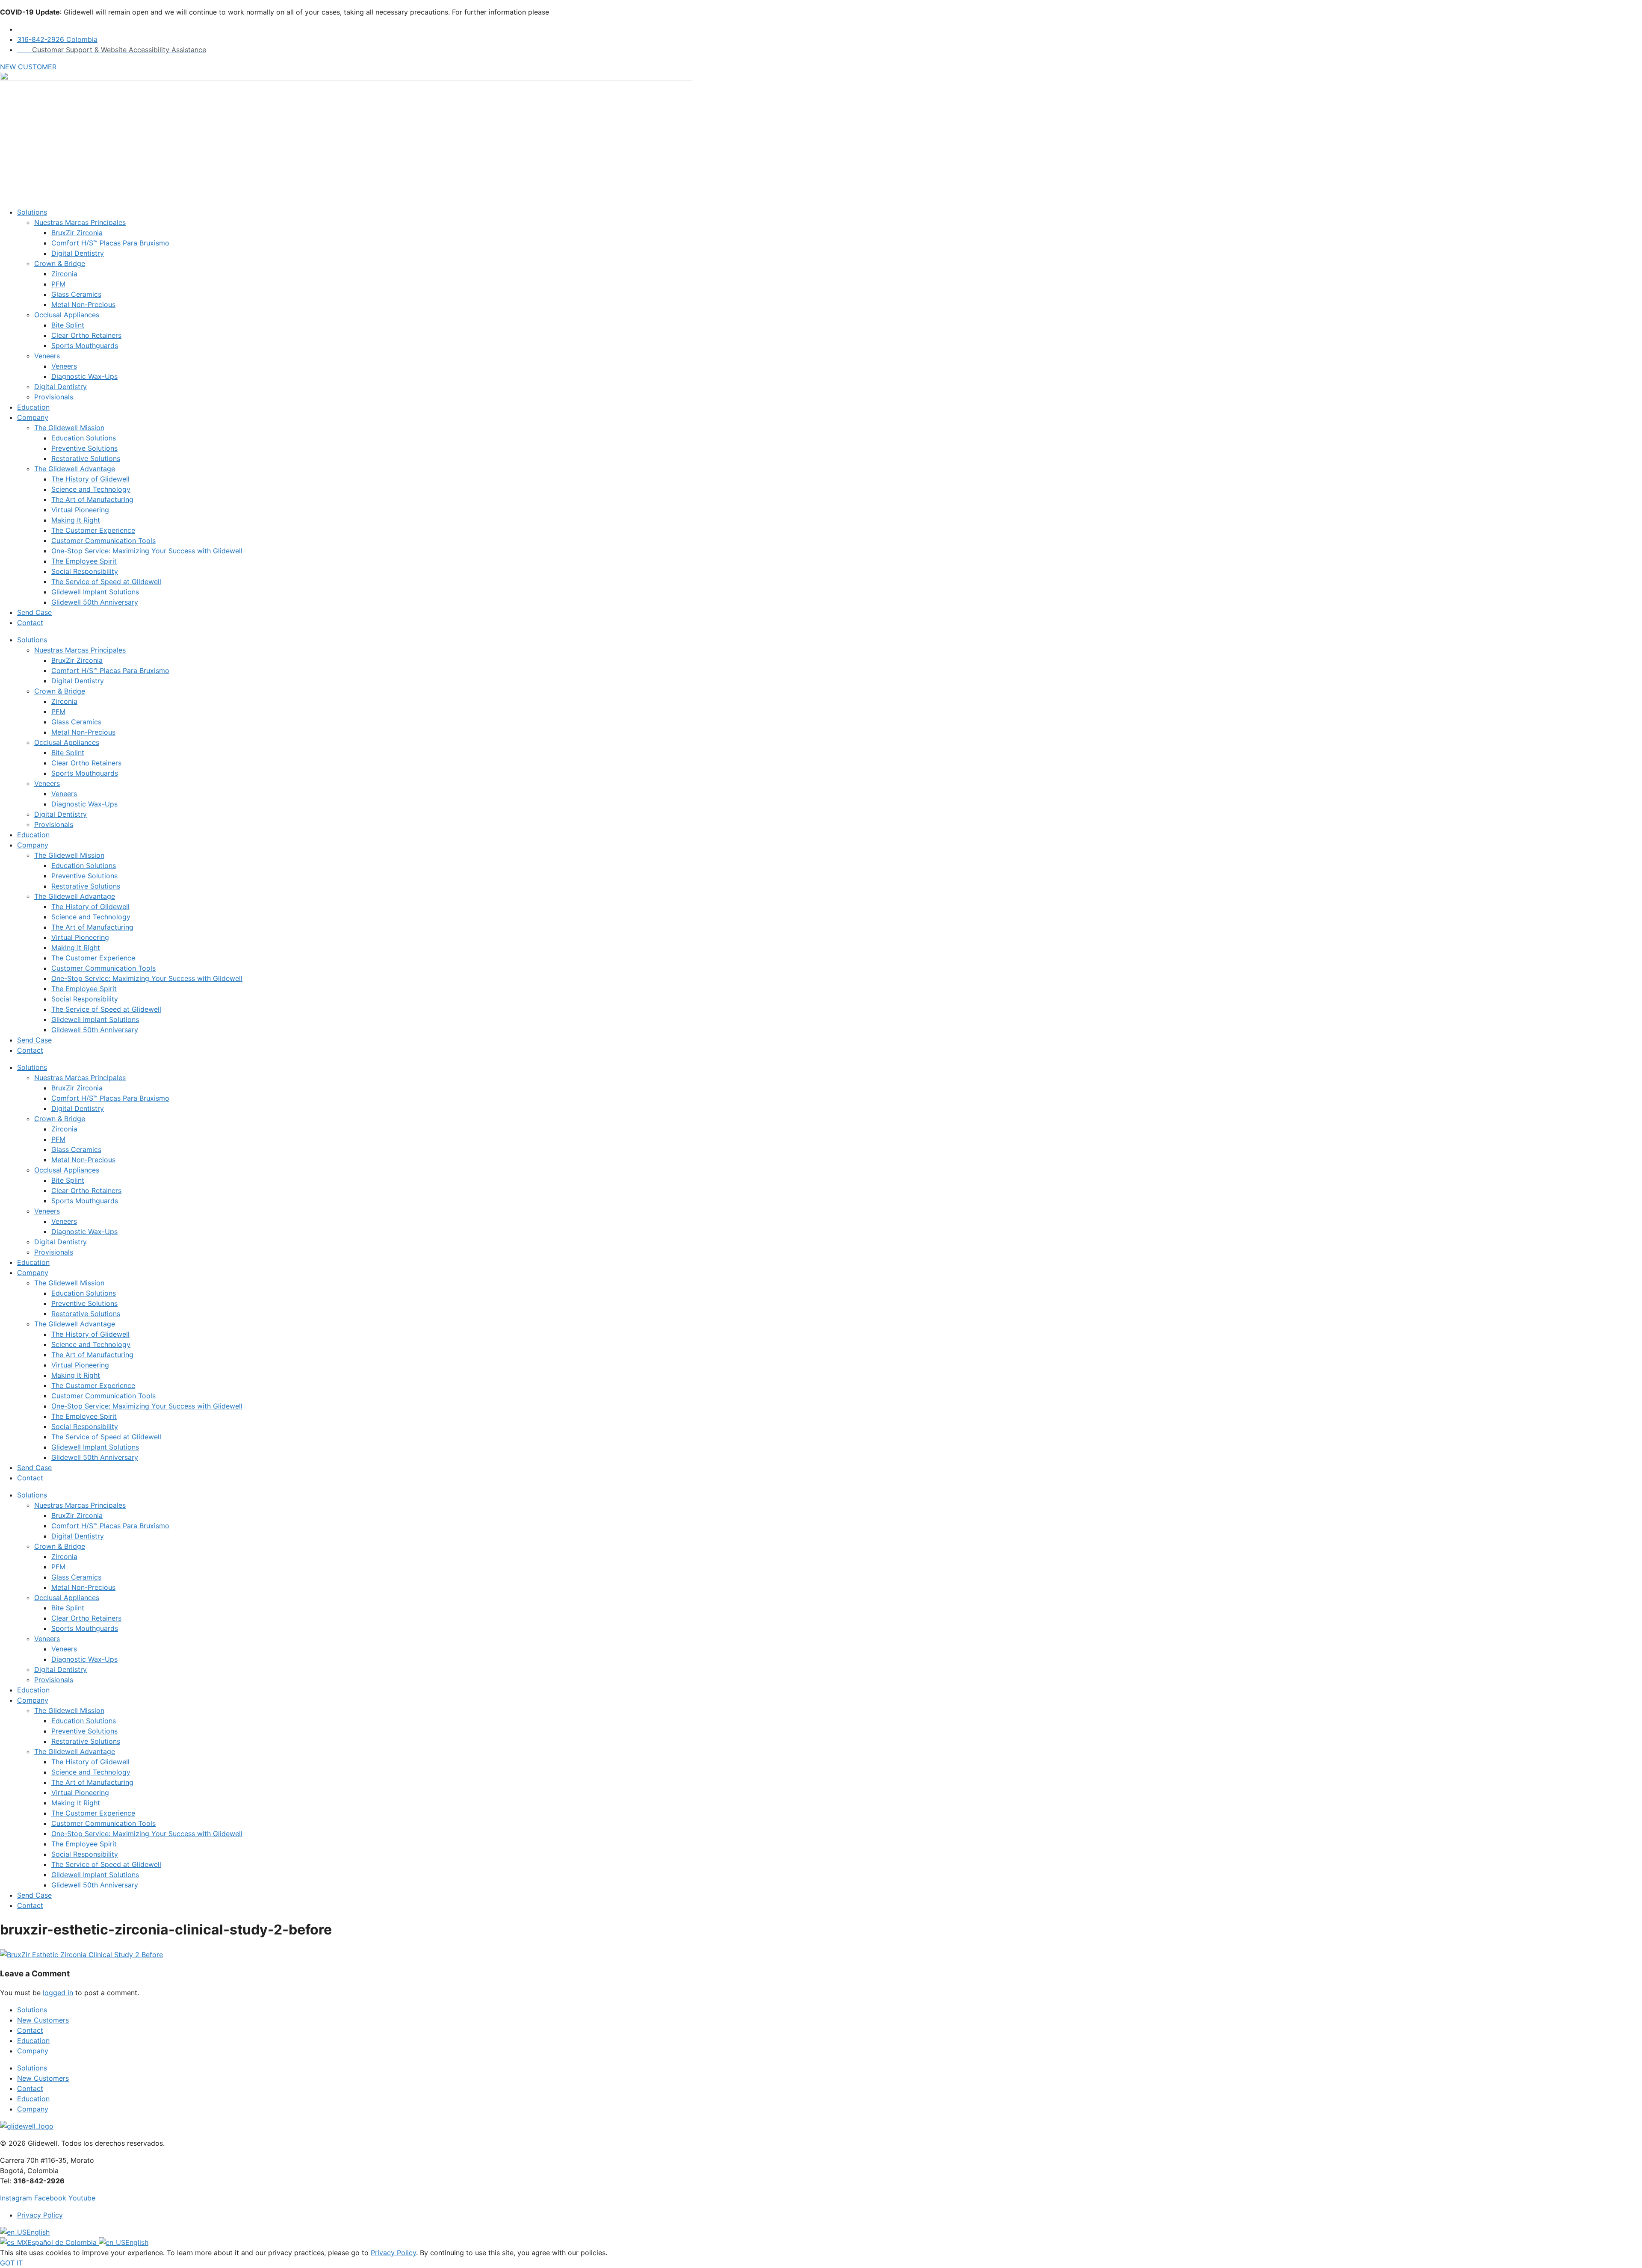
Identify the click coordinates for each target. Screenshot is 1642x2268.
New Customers (43, 2020)
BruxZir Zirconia (77, 233)
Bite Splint (68, 325)
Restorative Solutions (86, 458)
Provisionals (54, 397)
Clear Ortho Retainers (86, 335)
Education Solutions (84, 438)
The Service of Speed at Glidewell (106, 582)
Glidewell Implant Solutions (95, 592)
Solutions (32, 212)
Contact (30, 623)
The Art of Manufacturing (92, 499)
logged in (58, 1993)
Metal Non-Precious (83, 304)
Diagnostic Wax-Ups (84, 376)
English (38, 2232)
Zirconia (64, 274)
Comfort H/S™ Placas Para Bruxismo (110, 243)
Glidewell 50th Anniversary (95, 602)
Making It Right (76, 520)
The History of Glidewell (90, 479)
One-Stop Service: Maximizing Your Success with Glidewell (147, 551)
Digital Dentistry (78, 253)
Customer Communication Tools (103, 540)
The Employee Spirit (84, 561)
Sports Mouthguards (85, 346)
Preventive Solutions (84, 448)
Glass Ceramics (76, 294)
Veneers (47, 356)
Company (33, 417)
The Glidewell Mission (69, 428)
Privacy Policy (393, 2253)
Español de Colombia (63, 2242)
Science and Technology (91, 489)
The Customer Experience (93, 530)
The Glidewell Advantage (75, 469)
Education (33, 407)
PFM (58, 284)
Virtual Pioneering (80, 510)
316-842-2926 (39, 2181)
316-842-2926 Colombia (57, 39)
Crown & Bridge (60, 263)
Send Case (34, 612)
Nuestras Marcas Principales (80, 222)
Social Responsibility (85, 571)
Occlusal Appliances (67, 315)
